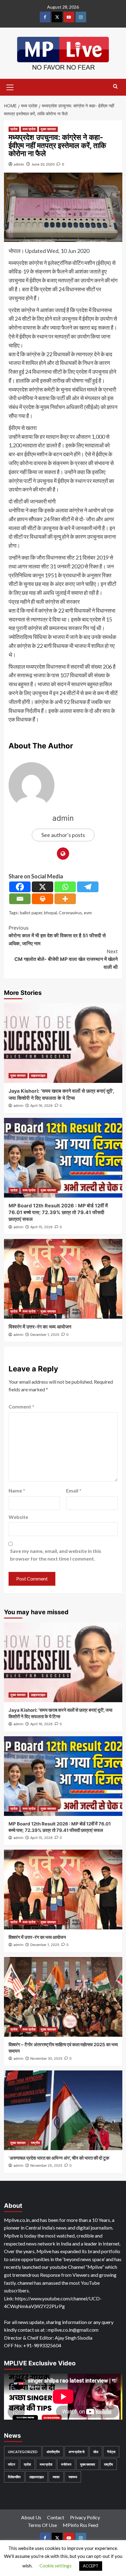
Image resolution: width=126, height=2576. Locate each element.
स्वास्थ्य (73, 2477)
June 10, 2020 (43, 164)
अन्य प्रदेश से (76, 2452)
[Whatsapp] (65, 887)
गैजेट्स (111, 2452)
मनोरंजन (66, 2464)
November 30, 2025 (46, 2058)
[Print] (43, 899)
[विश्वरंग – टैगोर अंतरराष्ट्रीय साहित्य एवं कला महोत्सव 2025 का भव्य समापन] (63, 1997)
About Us (31, 2517)
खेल (96, 2452)
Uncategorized (23, 2452)
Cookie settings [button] (56, 2566)
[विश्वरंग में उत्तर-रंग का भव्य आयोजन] (63, 1279)
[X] (43, 887)
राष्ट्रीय (35, 2143)
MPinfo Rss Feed (80, 2525)
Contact (56, 2517)
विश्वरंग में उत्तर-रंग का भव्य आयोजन (40, 1327)
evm (88, 913)
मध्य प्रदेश (29, 129)
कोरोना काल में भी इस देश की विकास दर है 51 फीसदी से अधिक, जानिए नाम (57, 936)
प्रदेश (14, 129)
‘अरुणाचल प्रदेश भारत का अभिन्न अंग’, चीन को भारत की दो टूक (59, 2158)
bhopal (50, 913)
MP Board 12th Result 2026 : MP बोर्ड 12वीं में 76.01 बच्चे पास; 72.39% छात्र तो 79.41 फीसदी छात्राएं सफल (58, 1212)
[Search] (115, 87)
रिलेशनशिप (14, 2477)
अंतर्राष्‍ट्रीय (53, 2452)
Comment (21, 1406)
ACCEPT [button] (91, 2566)
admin (19, 164)
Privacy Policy (85, 2517)
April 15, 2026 (41, 1227)
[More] (65, 899)
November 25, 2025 (46, 2165)
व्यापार (56, 2477)
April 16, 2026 (41, 1106)
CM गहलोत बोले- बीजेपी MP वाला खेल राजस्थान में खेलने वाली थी (66, 959)
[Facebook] (20, 887)
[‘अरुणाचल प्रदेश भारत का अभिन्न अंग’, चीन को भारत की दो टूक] (63, 2110)
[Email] (20, 899)
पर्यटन (11, 2464)
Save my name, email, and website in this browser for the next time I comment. (56, 1555)
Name (17, 1491)
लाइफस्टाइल (38, 1076)
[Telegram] (88, 887)
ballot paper (31, 913)
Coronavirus (70, 913)
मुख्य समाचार (48, 129)
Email (74, 1491)
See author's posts (63, 835)
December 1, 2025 (45, 1335)
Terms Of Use (42, 2525)
